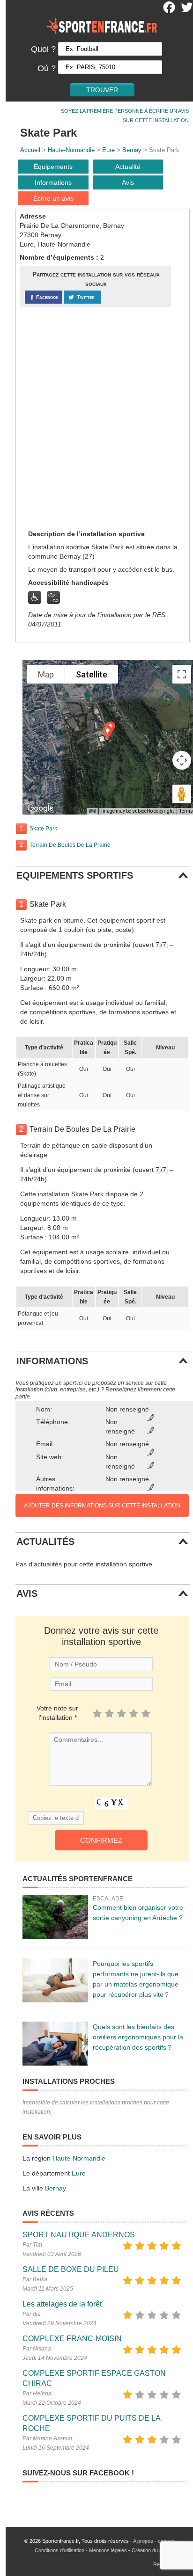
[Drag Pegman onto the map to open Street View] (182, 794)
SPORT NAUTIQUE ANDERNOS (79, 2235)
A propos (143, 2541)
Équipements (53, 167)
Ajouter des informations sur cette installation (102, 1506)
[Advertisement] (96, 418)
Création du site (149, 2550)
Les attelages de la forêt (62, 2304)
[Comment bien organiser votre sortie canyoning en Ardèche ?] (56, 1917)
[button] (108, 732)
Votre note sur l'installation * (57, 1713)
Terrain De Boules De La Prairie (70, 845)
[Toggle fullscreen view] (182, 674)
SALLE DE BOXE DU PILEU (71, 2269)
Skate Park (43, 829)
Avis (128, 182)
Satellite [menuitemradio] (92, 674)
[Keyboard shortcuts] (92, 811)
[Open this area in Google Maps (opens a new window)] (40, 808)
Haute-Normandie (71, 150)
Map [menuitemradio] (46, 674)
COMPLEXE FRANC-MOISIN (72, 2339)
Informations (53, 182)
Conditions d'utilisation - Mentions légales (81, 2550)
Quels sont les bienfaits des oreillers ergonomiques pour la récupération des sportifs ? (138, 2037)
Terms (186, 811)
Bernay (132, 150)
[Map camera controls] (182, 760)
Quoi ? (43, 49)
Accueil (30, 150)
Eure (108, 150)
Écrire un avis (53, 198)
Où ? (47, 68)
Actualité (128, 167)
